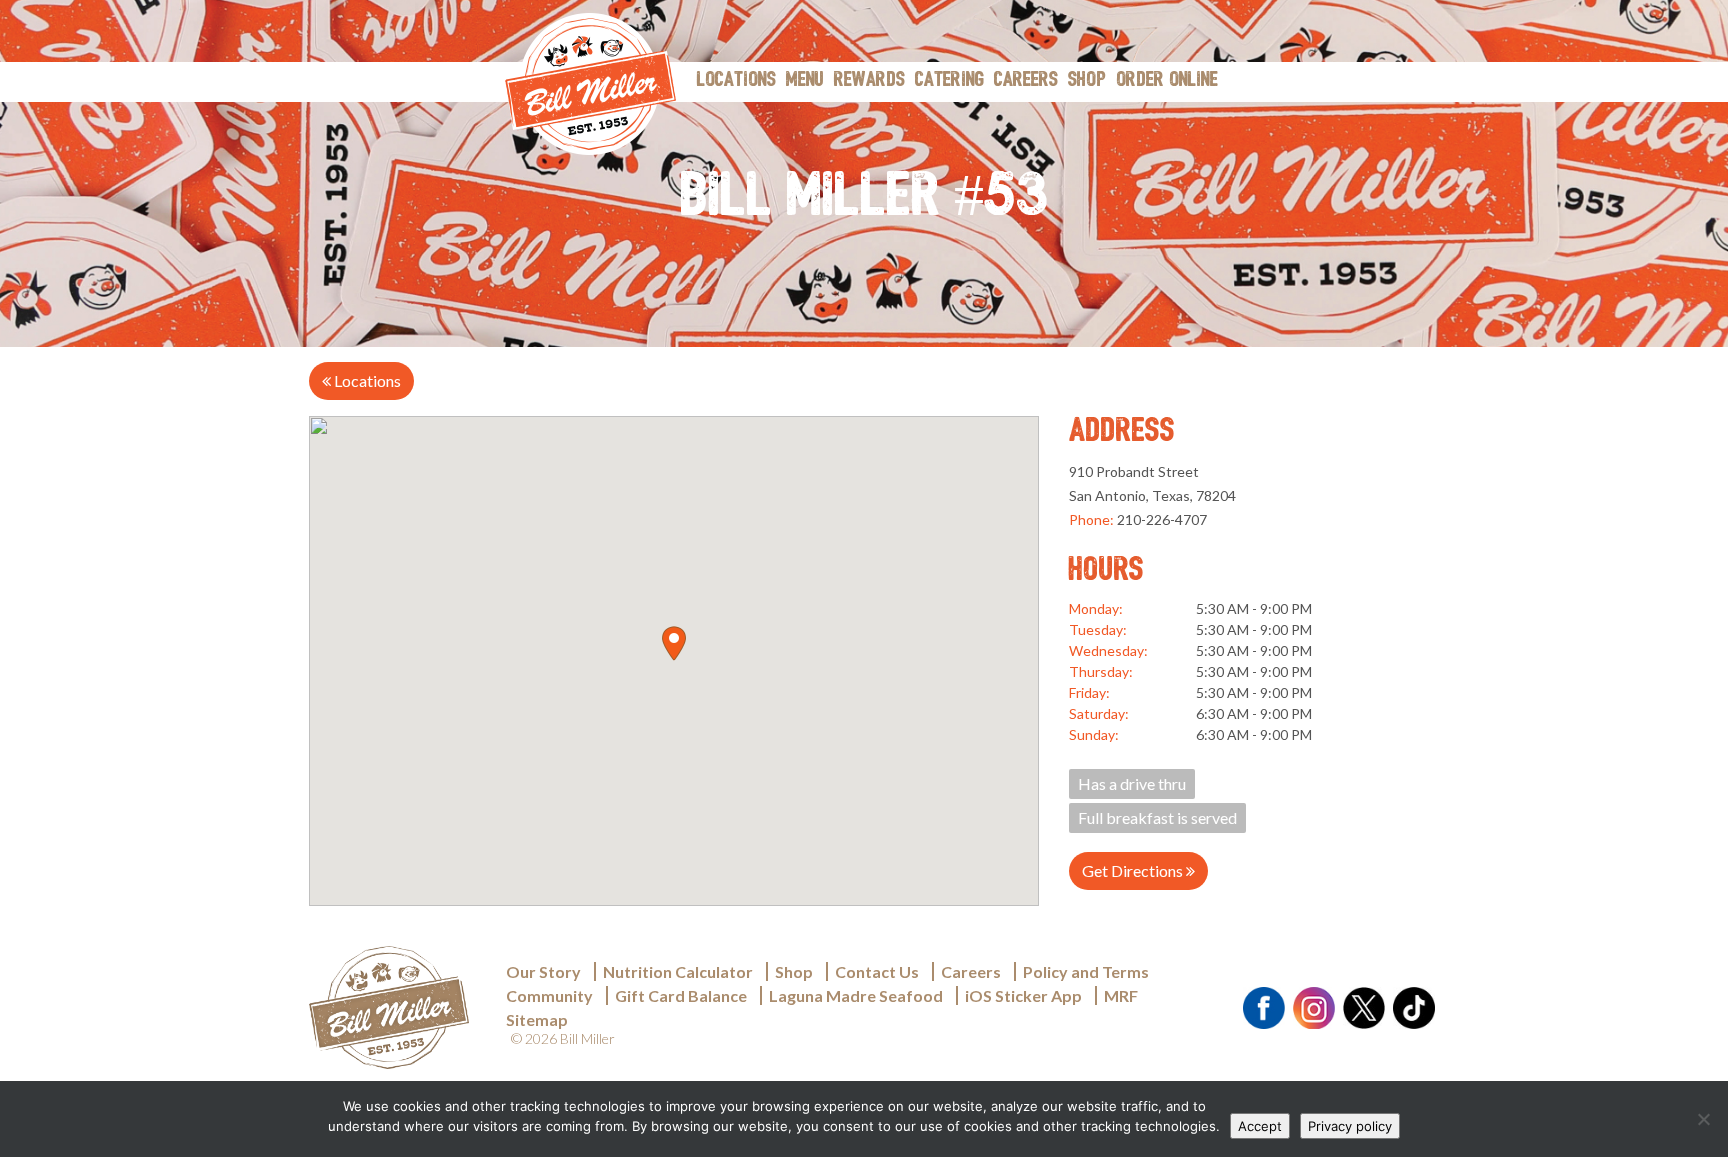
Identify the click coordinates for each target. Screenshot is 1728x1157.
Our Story (543, 971)
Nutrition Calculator (678, 971)
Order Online (1167, 81)
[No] (1703, 1119)
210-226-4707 (1162, 519)
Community (549, 995)
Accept (1260, 1126)
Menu (805, 81)
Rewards (869, 81)
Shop (1087, 81)
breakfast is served (1157, 817)
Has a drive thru (1132, 783)
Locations (736, 81)
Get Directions (1134, 870)
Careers (1026, 81)
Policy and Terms (1086, 971)
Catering (949, 81)
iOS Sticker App (1023, 995)
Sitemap (537, 1019)
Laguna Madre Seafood (856, 995)
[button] (674, 643)
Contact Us (877, 971)
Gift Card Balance (681, 995)
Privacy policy (1350, 1126)
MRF (1121, 995)
